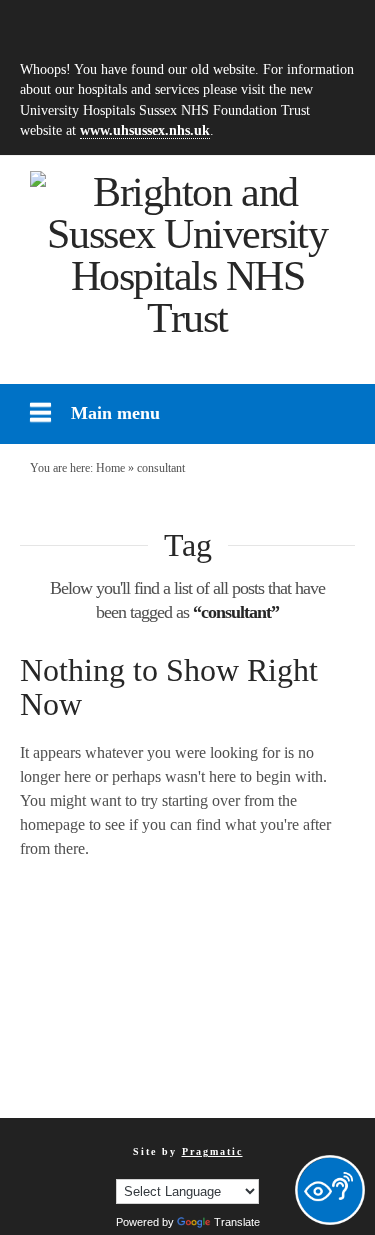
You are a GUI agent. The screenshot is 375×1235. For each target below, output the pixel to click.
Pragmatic (212, 1151)
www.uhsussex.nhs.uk (145, 130)
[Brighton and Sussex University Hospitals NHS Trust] (187, 255)
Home (110, 468)
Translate (237, 1222)
